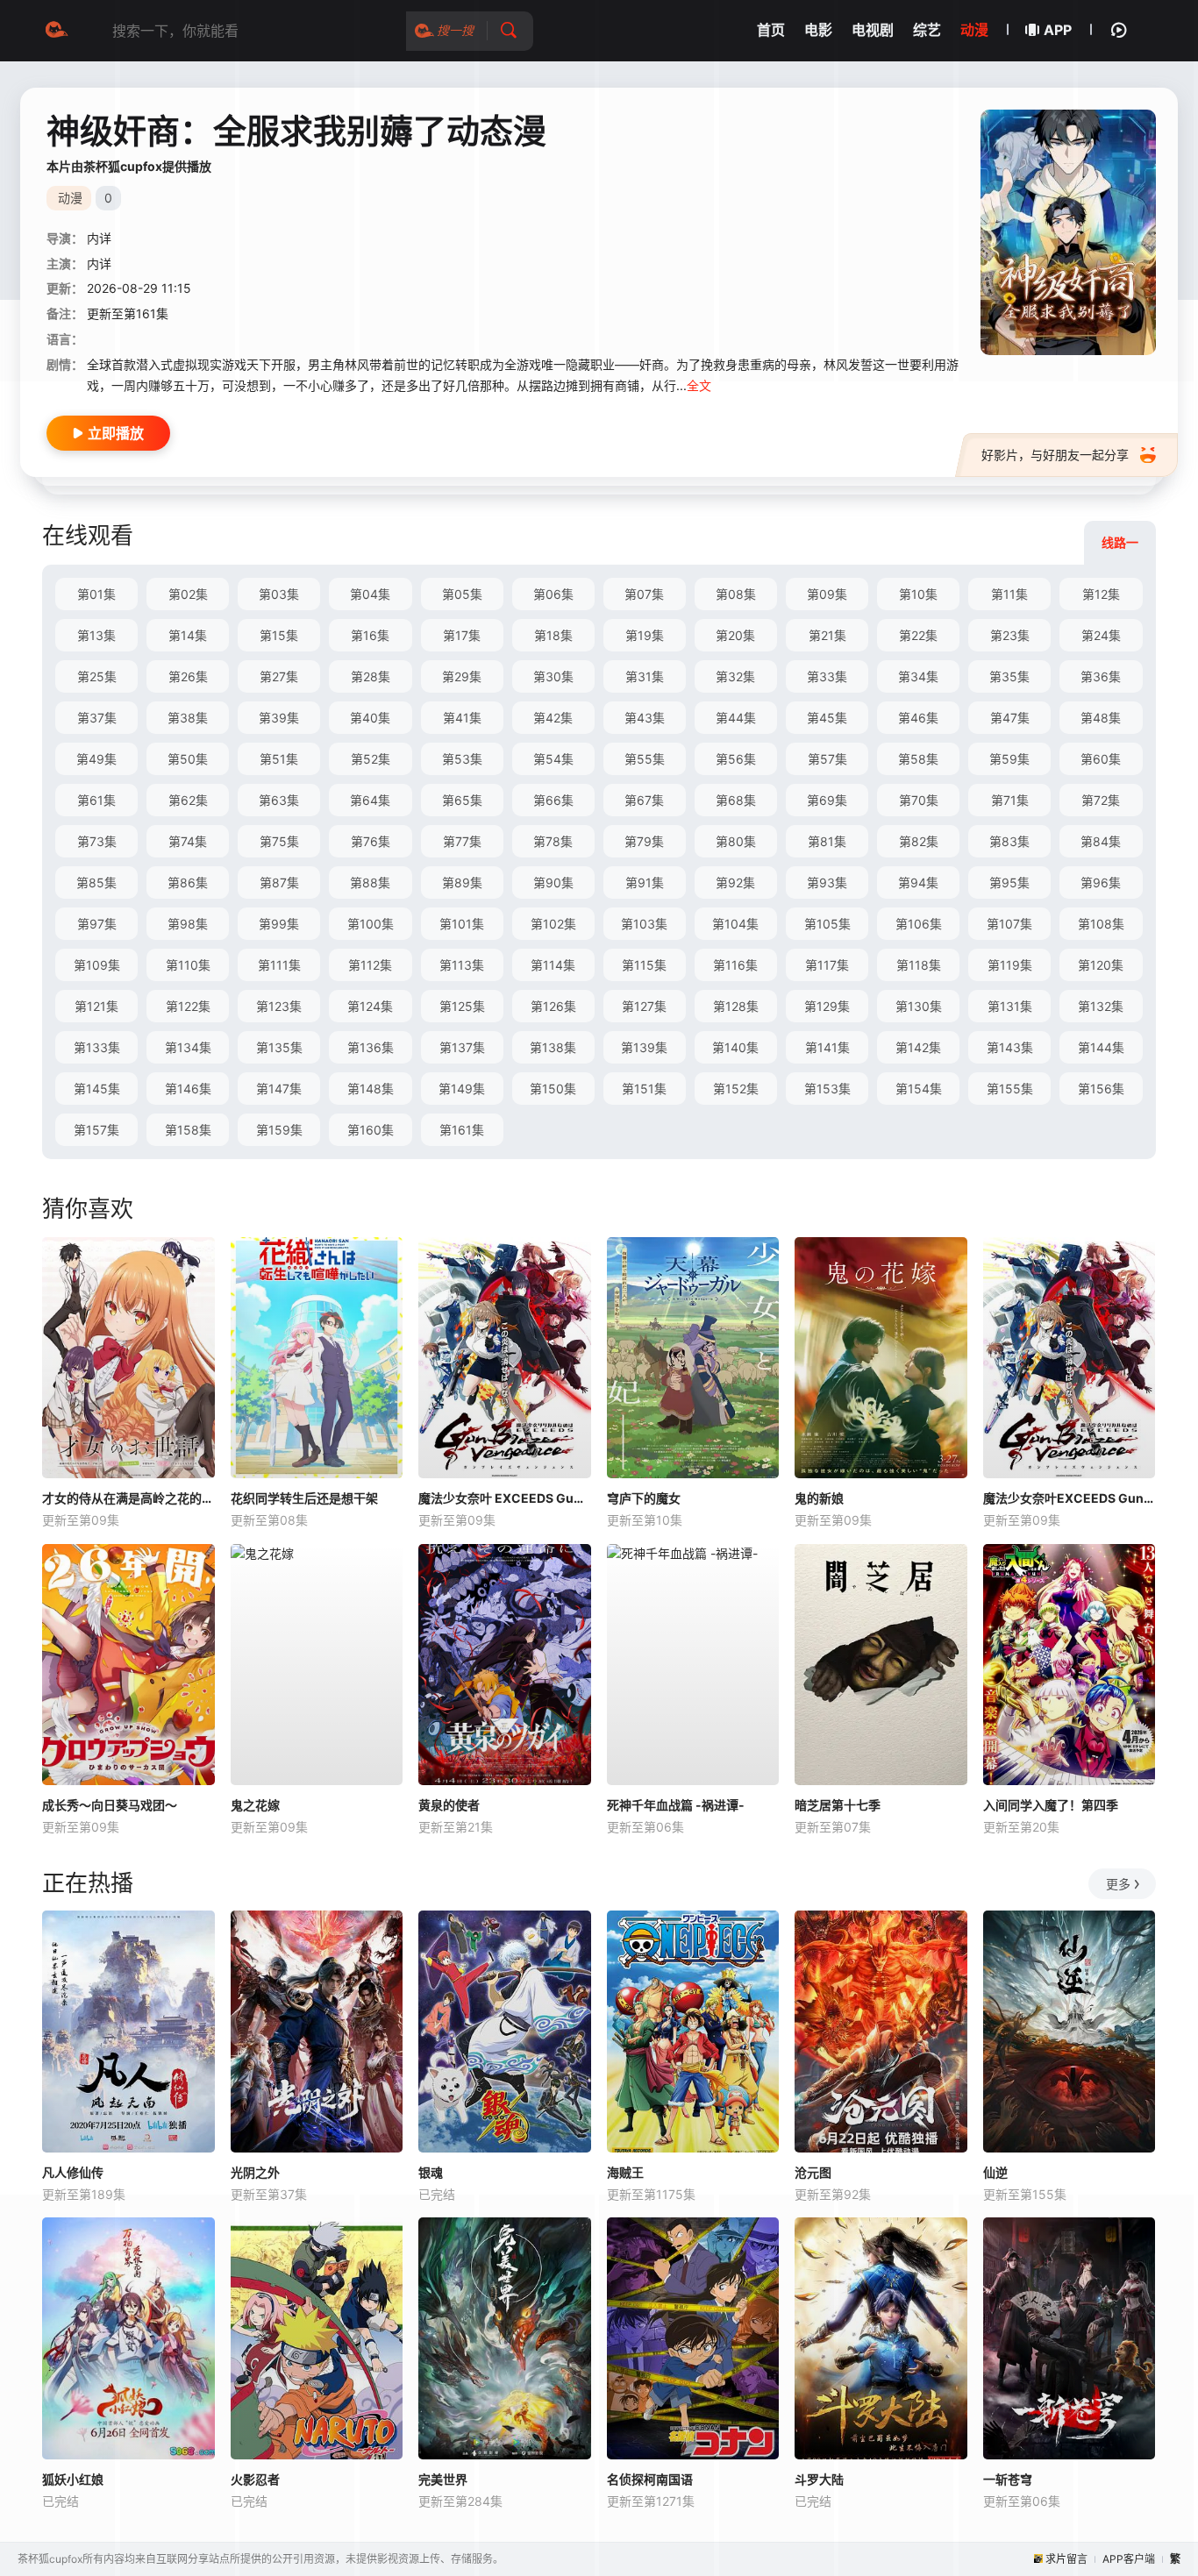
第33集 (827, 676)
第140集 (735, 1047)
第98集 (188, 924)
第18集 (553, 635)
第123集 (279, 1006)
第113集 (462, 965)
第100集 (371, 924)
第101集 (462, 924)
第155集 (1010, 1089)
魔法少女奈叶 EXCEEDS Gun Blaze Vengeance (505, 1498)
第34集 (918, 676)
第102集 (553, 924)
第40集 (370, 718)
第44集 (736, 718)
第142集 (918, 1047)
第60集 (1101, 759)
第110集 (188, 965)
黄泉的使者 (449, 1805)
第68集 (736, 800)
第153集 (827, 1089)
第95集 (1009, 882)
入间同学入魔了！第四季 (1051, 1805)
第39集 (279, 718)
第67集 (644, 800)
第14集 (188, 635)
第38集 (188, 718)
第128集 (736, 1006)
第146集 (188, 1089)
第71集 (1010, 800)
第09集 (827, 594)
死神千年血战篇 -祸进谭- (676, 1805)
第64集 (370, 800)
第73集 (97, 841)
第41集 (462, 718)
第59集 (1009, 759)
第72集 (1101, 800)
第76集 (371, 841)
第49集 (96, 759)
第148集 (371, 1089)
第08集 (736, 594)
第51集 (279, 759)
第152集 (736, 1089)
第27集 (279, 676)
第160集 (371, 1130)
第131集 (1010, 1006)
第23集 (1010, 635)
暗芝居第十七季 (838, 1805)
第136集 (371, 1047)
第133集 (97, 1047)
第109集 (97, 965)
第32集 (735, 676)
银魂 (431, 2172)
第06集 (553, 594)
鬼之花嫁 (255, 1805)
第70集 (919, 800)
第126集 (553, 1006)
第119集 (1010, 965)
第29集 (462, 676)
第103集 (644, 924)
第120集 (1101, 965)
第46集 (918, 718)
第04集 (370, 594)
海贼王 (625, 2172)
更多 (1118, 1884)
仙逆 (995, 2172)
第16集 (370, 635)
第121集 (96, 1006)
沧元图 (813, 2172)
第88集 (370, 882)
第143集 (1010, 1047)
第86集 (188, 882)
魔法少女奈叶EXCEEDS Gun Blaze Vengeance (1070, 1498)
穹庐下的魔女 (644, 1498)
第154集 (919, 1089)
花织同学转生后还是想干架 (304, 1498)
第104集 (735, 924)
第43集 (645, 718)
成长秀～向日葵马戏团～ (110, 1805)
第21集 (827, 635)
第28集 (371, 676)
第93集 (827, 882)
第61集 (96, 800)
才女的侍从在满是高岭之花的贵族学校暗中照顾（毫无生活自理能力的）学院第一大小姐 (128, 1498)
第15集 (279, 635)
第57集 (827, 759)
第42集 (553, 718)
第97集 (97, 924)
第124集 (370, 1006)
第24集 (1101, 635)
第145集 (97, 1089)
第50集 (188, 759)
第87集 (279, 882)
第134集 (188, 1047)
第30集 (553, 676)
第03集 (279, 594)
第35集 (1009, 676)
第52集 (371, 759)
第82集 (919, 841)
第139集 (644, 1047)
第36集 (1101, 676)
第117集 (827, 965)
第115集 (644, 965)
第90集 (553, 882)
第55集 (645, 759)
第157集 (96, 1130)
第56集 (736, 759)
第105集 (827, 924)
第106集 (919, 924)
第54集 (553, 759)
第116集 (735, 965)
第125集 (462, 1006)
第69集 (827, 800)
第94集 (918, 882)
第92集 (735, 882)
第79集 (644, 841)
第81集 (827, 841)
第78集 (553, 841)
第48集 (1101, 718)
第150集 (553, 1089)
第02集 (188, 594)
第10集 (918, 594)
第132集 (1101, 1006)
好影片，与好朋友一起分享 (1055, 455)
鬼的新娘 (819, 1498)
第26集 (188, 676)
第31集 (645, 676)
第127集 (644, 1006)
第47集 (1010, 718)
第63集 (279, 800)
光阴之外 (255, 2172)
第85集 (96, 882)
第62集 (188, 800)
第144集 (1101, 1047)
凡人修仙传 (73, 2172)
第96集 (1101, 882)
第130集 (919, 1006)
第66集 (553, 800)
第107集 (1009, 924)
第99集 (279, 924)
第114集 (553, 965)
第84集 (1101, 841)
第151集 (644, 1089)
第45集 (827, 718)
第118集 (919, 965)
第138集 (553, 1047)
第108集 (1101, 924)
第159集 (279, 1130)
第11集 (1009, 594)
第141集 (827, 1047)
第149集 (462, 1089)
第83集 (1009, 841)
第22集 (918, 635)
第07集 (644, 594)
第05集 (462, 594)
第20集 (735, 635)
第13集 (96, 635)
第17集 (462, 635)
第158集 (188, 1130)
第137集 (462, 1047)
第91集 (645, 882)
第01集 (96, 594)
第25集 (97, 676)
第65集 (462, 800)
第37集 (97, 718)
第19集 (645, 635)
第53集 (462, 759)
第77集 (462, 841)
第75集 (279, 841)
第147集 (279, 1089)
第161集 (462, 1130)
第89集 (462, 882)
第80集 (736, 841)
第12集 (1101, 594)
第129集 (827, 1006)
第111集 (279, 965)
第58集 (918, 759)
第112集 (370, 965)
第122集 (188, 1006)
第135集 (279, 1047)
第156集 (1101, 1089)
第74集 (188, 841)
